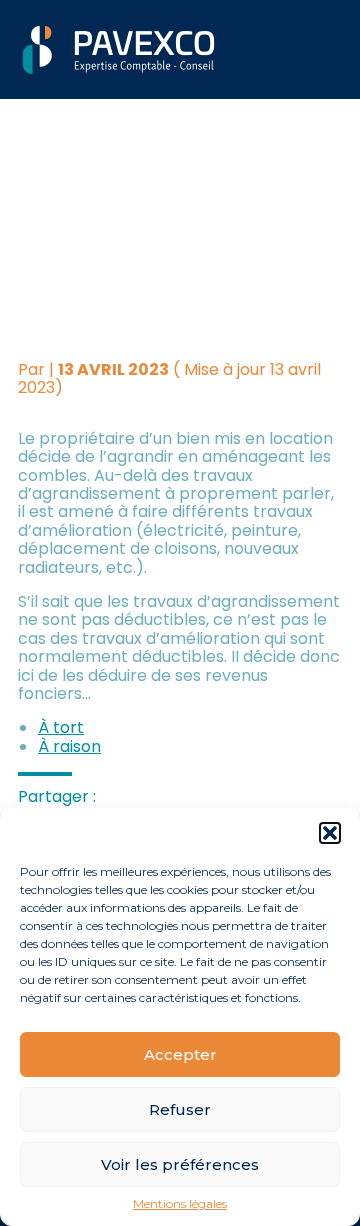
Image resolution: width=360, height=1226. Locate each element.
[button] (330, 833)
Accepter (180, 1054)
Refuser (180, 1109)
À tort (61, 727)
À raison (69, 746)
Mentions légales (180, 1204)
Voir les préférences (180, 1164)
